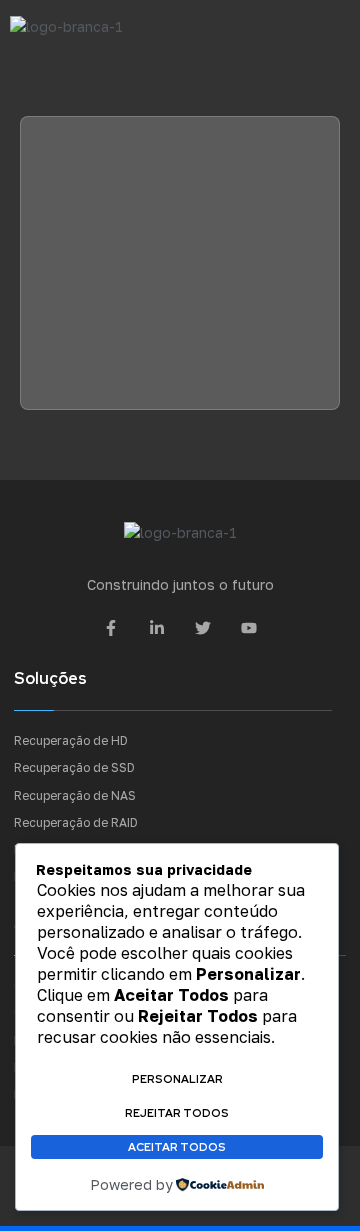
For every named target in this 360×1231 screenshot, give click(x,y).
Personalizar (177, 1079)
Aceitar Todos (177, 1147)
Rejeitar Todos (177, 1113)
